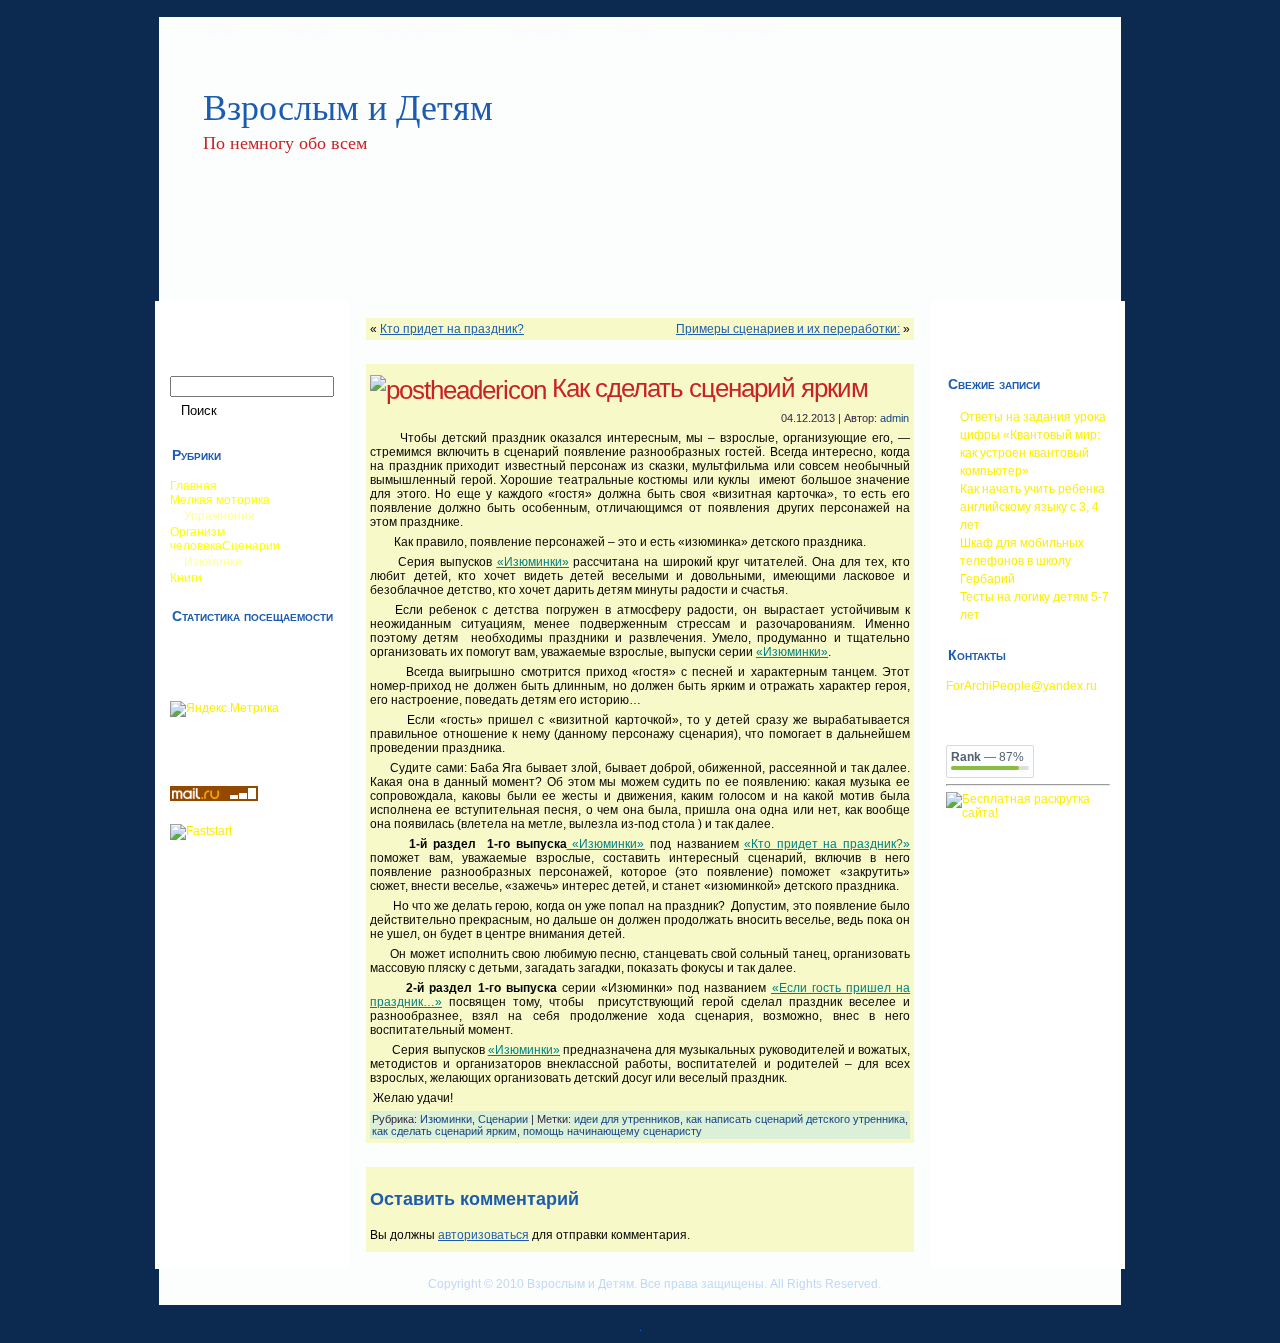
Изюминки (446, 1119)
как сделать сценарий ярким (444, 1131)
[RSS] (175, 1293)
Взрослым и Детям (348, 106)
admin (894, 418)
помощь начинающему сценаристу (612, 1131)
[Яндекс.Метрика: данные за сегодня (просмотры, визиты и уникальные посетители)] (224, 709)
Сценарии (503, 1119)
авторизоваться (483, 1235)
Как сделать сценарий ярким (710, 388)
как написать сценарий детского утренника (795, 1119)
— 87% (987, 757)
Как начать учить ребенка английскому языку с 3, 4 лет (1032, 507)
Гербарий (987, 579)
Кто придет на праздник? (452, 329)
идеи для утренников (627, 1119)
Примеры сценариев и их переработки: (788, 329)
